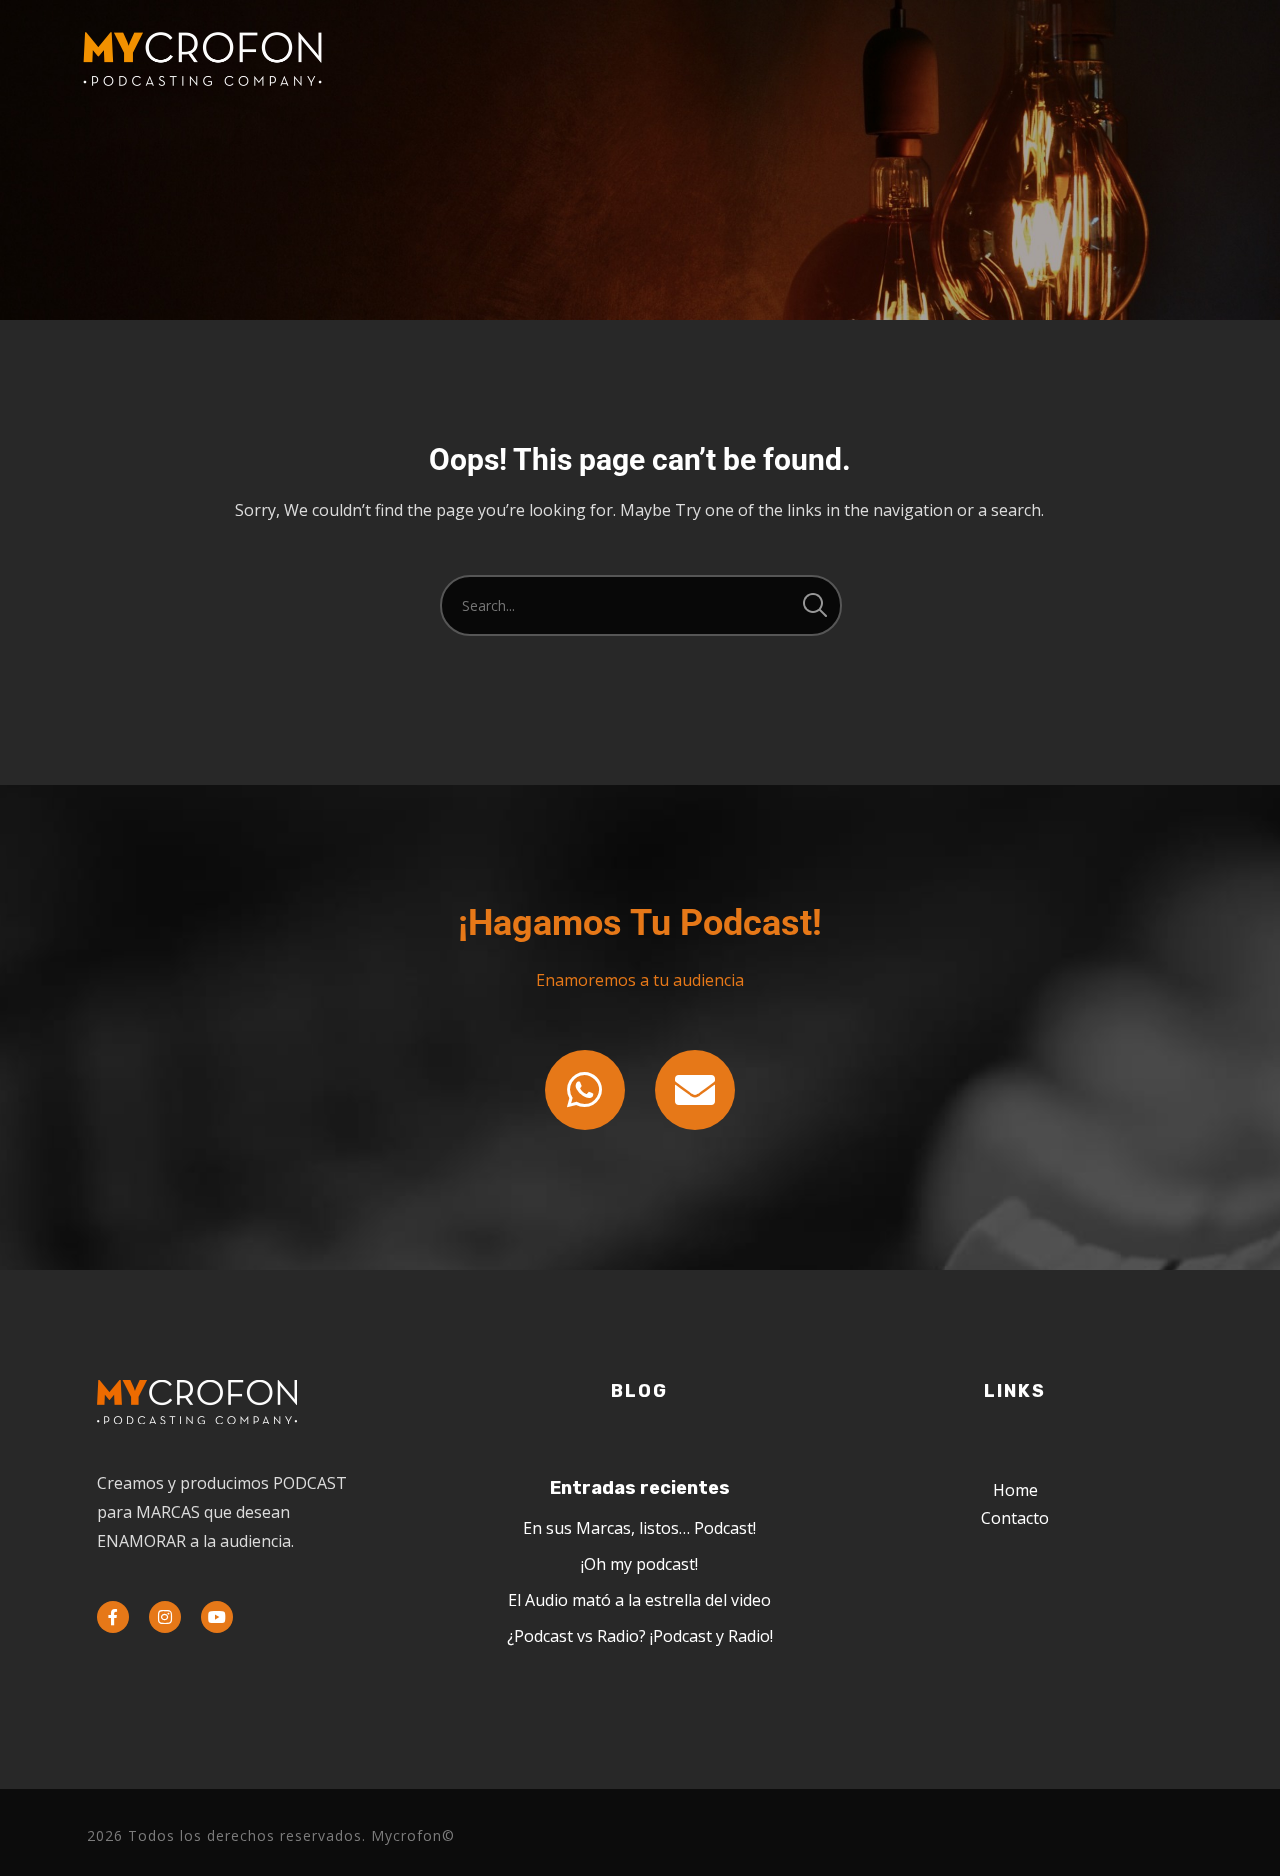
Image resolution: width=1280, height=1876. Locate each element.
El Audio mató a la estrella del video (639, 1600)
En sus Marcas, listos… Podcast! (639, 1528)
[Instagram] (165, 1617)
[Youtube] (217, 1617)
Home (1015, 1490)
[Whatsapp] (585, 1090)
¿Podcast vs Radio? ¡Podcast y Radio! (640, 1636)
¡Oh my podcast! (639, 1564)
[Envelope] (695, 1090)
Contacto (1015, 1518)
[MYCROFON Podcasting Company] (202, 60)
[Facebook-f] (113, 1617)
